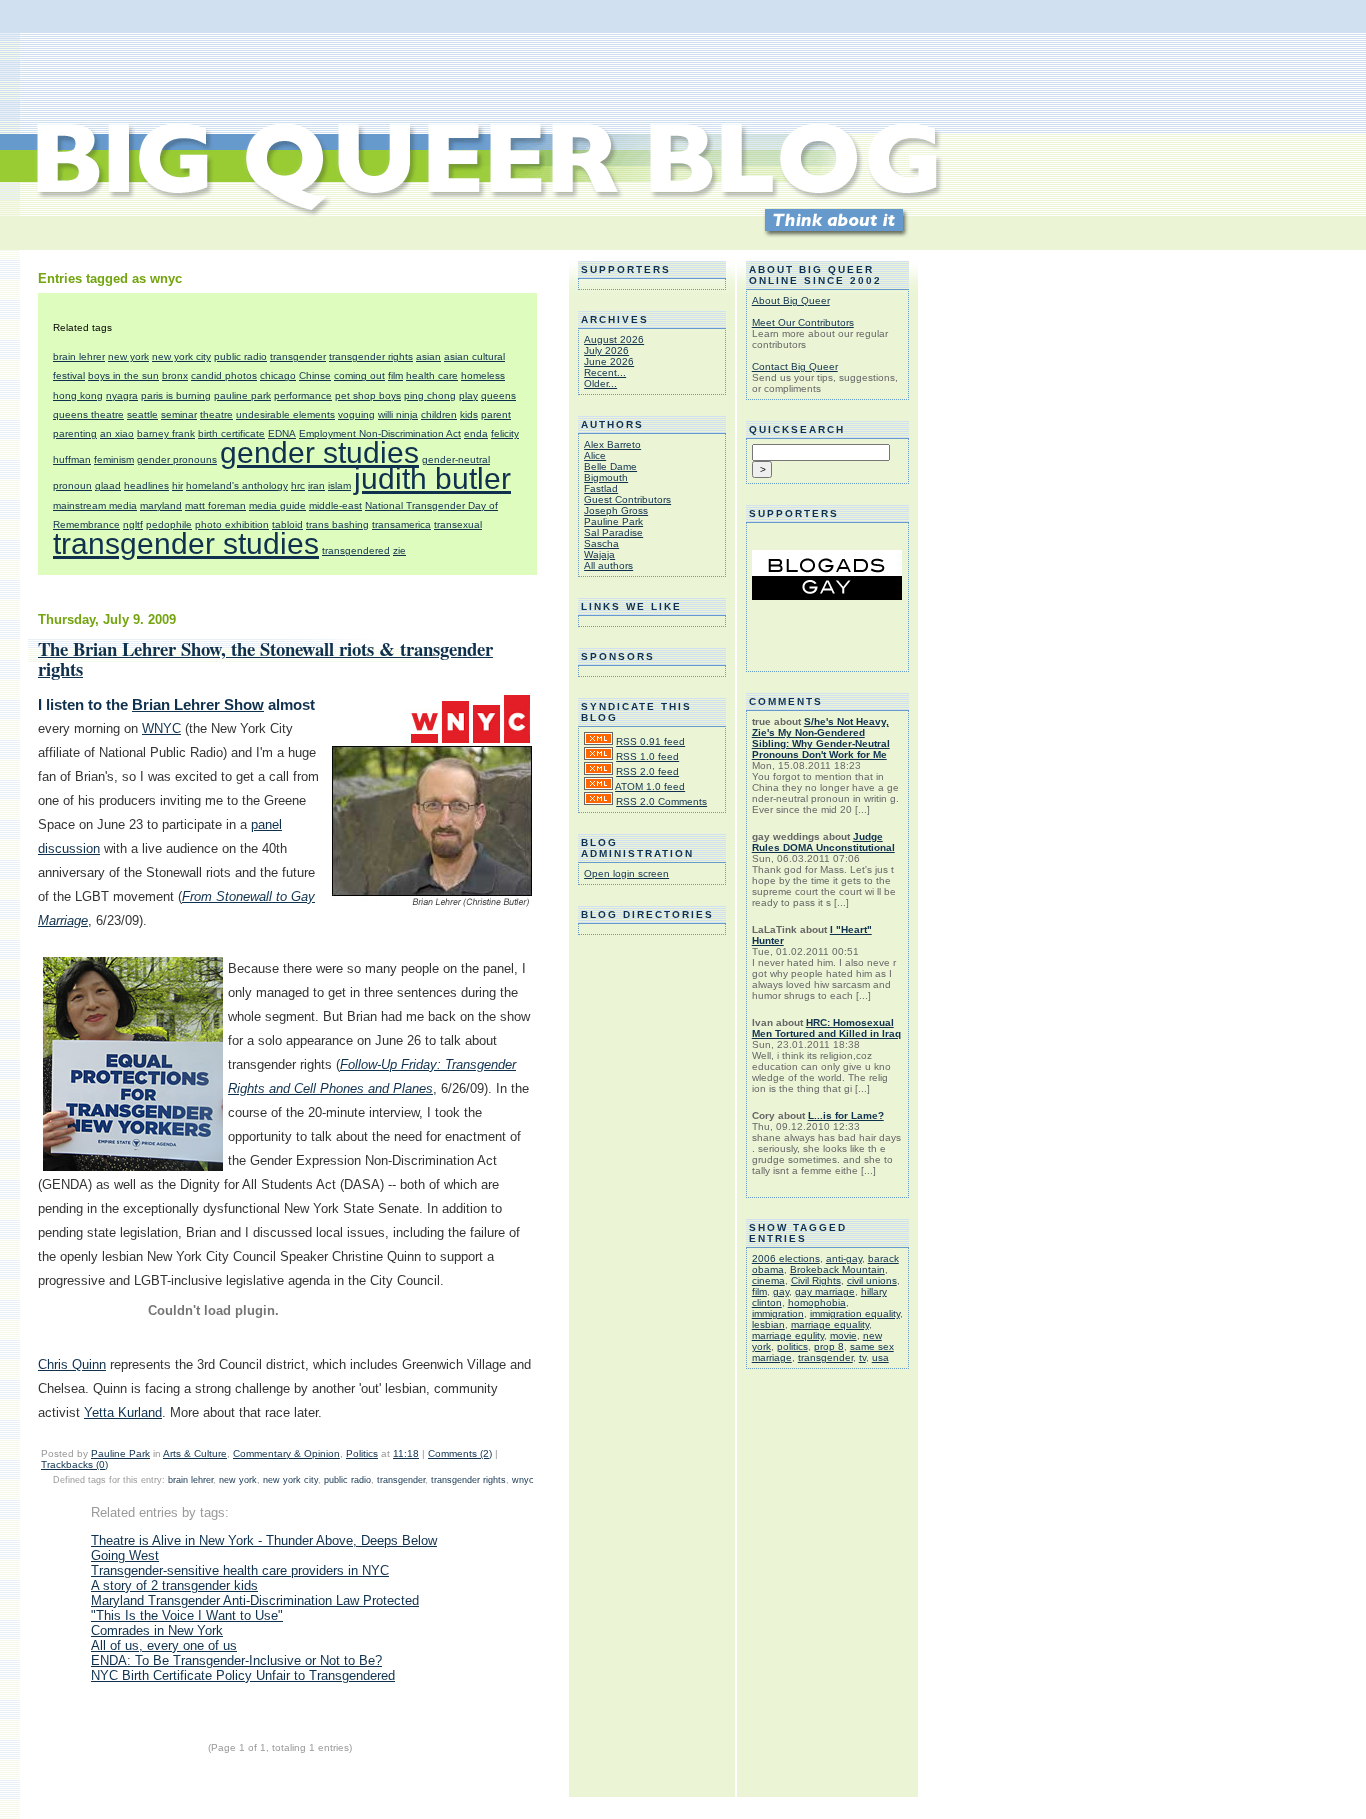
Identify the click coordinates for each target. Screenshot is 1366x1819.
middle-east (335, 505)
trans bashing (337, 524)
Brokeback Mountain (837, 1269)
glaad (108, 485)
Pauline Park (120, 1453)
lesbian (768, 1324)
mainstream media (95, 505)
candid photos (224, 375)
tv (862, 1357)
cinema (768, 1280)
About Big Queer (791, 300)
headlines (146, 485)
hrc (298, 485)
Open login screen (626, 873)
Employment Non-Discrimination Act (380, 433)
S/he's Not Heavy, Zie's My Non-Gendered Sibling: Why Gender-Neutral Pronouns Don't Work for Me (821, 738)
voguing (356, 414)
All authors (608, 565)
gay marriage (825, 1291)
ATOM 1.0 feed (650, 786)
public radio (240, 356)
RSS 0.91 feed (650, 741)
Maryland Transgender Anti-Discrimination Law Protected (255, 1600)
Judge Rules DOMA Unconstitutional (823, 842)
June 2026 (609, 361)
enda (476, 433)
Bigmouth (606, 477)
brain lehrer (79, 356)
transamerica (401, 524)
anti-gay (844, 1258)
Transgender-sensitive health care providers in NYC (240, 1570)
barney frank (166, 433)
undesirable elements (285, 414)
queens (498, 395)
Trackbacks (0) (74, 1464)
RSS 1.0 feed (647, 756)
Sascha (601, 543)
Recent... (605, 372)
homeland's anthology (237, 485)
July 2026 (606, 350)
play (468, 395)
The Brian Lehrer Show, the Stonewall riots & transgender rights (265, 658)
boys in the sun (123, 375)
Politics (362, 1453)
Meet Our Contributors (803, 322)
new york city (181, 356)
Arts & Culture (195, 1453)
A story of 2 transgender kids (174, 1585)
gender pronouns (177, 459)
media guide (277, 505)
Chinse (315, 375)
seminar (179, 414)
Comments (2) (460, 1453)
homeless (483, 375)
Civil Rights (816, 1280)
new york (128, 356)
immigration (778, 1313)
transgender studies (186, 543)
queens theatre (88, 414)
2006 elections (786, 1258)
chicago (278, 375)
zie (399, 550)
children (439, 414)
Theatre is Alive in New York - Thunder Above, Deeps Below (264, 1540)
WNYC (161, 728)
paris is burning (176, 395)
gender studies (319, 452)
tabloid (287, 524)
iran (316, 485)
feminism (114, 459)
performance (303, 395)
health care (432, 375)
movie (843, 1335)
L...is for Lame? (846, 1115)
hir (177, 485)
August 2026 (614, 339)
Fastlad (601, 488)
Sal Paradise (613, 532)
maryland (161, 505)
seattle (142, 414)
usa (880, 1357)
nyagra (122, 395)
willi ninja (398, 414)
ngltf (133, 524)
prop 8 (829, 1346)
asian (428, 356)
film (395, 375)
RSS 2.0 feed (647, 771)
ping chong (430, 395)
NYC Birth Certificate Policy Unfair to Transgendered (243, 1675)
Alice (595, 455)
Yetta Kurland (123, 1412)
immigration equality (855, 1313)
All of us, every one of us (164, 1645)
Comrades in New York (157, 1630)
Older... (600, 383)
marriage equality (830, 1324)
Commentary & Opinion (286, 1453)
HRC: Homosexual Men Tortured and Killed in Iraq (826, 1028)
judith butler (432, 478)
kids (469, 414)
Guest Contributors (627, 499)
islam (339, 485)
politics (792, 1346)
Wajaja (599, 554)
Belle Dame (610, 466)
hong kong (78, 395)
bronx (175, 375)
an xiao (117, 433)
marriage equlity (788, 1335)
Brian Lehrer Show (198, 705)
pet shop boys (368, 395)
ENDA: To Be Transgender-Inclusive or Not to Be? (236, 1660)
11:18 (406, 1453)
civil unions (872, 1280)
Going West (125, 1555)
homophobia (817, 1302)
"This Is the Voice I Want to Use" (187, 1615)
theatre (216, 414)
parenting (75, 433)
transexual (458, 524)
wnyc (523, 1480)
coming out (359, 375)
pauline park (242, 395)
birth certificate (231, 433)
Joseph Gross (616, 510)
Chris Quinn (72, 1364)
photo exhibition (232, 524)
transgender (298, 356)
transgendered (356, 550)
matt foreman (215, 505)
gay (781, 1291)
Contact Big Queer (795, 366)
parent (496, 414)
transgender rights (371, 356)
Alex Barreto (612, 444)
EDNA (282, 433)
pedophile (169, 524)
